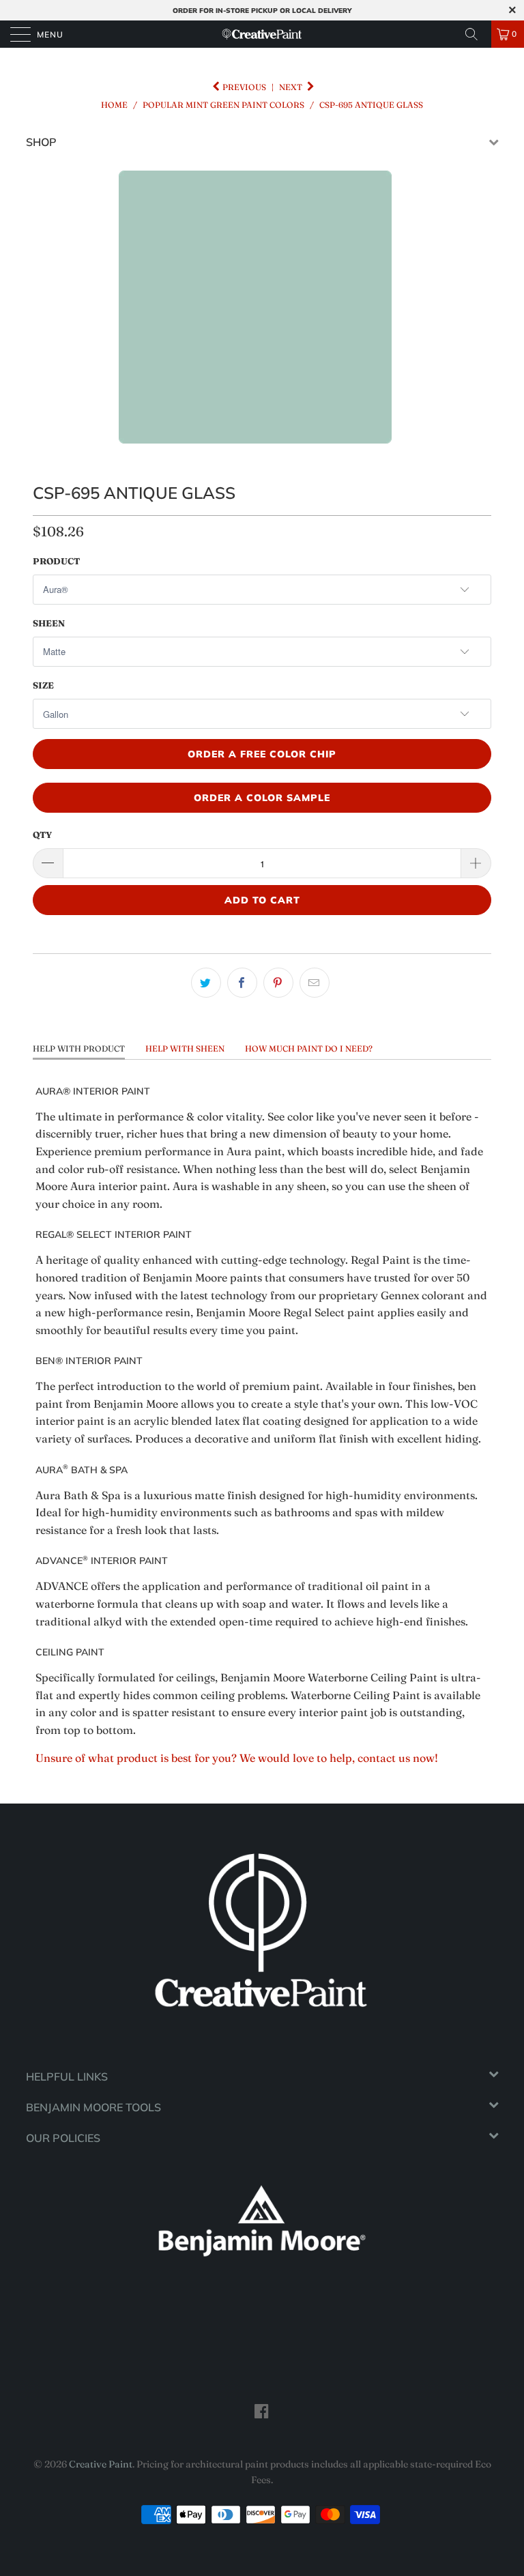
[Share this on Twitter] (206, 983)
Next (292, 87)
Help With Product (79, 1048)
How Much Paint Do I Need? (309, 1048)
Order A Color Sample (262, 798)
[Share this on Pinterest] (278, 983)
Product (56, 561)
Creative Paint (101, 2464)
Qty (42, 835)
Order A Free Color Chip (262, 754)
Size (43, 685)
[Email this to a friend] (315, 983)
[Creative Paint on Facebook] (262, 2411)
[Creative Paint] (262, 34)
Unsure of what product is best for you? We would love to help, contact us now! (237, 1758)
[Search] (476, 34)
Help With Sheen (185, 1048)
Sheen (49, 623)
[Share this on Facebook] (242, 983)
